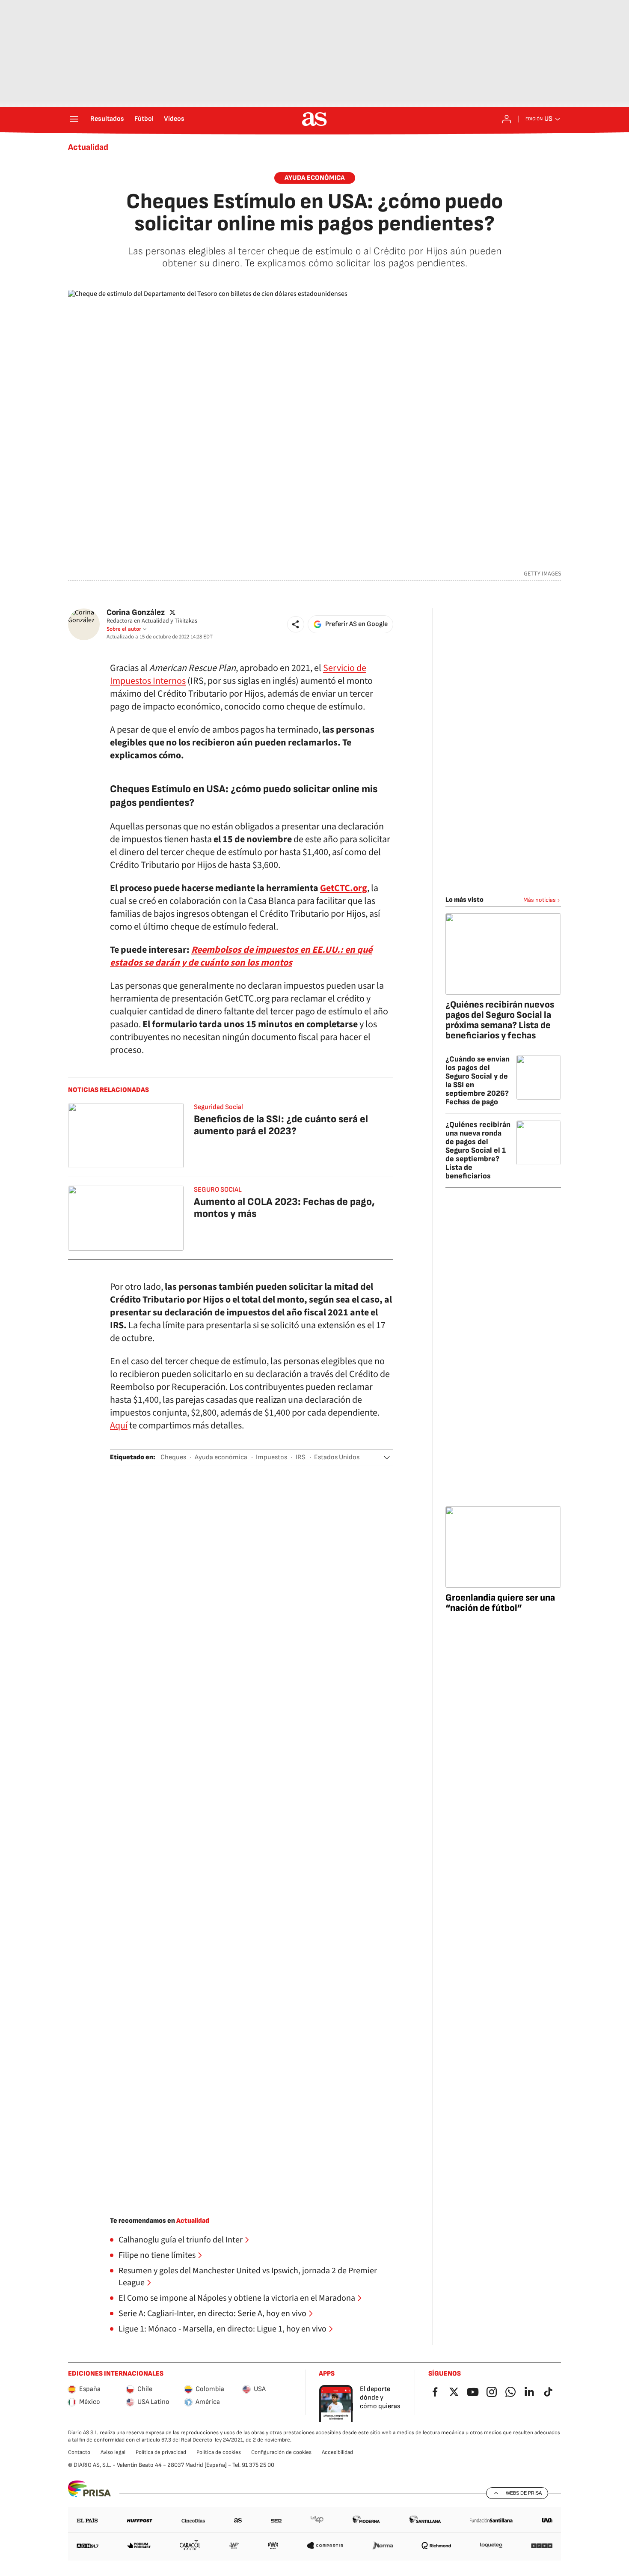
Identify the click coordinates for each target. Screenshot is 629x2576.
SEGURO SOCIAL (218, 1190)
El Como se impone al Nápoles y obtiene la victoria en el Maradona (237, 2298)
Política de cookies (219, 2452)
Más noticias (540, 900)
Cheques (173, 1457)
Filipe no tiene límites (157, 2255)
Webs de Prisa (524, 2493)
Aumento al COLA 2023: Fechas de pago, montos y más (284, 1208)
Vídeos (174, 119)
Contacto (79, 2452)
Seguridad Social (218, 1107)
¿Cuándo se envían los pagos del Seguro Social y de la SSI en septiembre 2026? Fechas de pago (478, 1081)
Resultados (107, 119)
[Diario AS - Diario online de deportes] (314, 119)
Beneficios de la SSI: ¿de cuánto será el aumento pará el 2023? (281, 1125)
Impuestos (271, 1457)
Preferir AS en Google (356, 624)
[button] (296, 624)
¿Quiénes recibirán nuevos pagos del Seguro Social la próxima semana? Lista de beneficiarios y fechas (500, 1020)
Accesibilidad (337, 2452)
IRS (301, 1457)
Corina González (136, 613)
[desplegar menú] (74, 119)
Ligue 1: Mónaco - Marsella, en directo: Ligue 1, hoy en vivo (223, 2329)
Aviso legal (113, 2452)
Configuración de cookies (281, 2452)
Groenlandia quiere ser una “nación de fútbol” (500, 1603)
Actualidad (88, 147)
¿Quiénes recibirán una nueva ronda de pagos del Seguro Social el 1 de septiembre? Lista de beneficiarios (478, 1150)
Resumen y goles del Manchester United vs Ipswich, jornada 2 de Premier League (248, 2277)
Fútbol (144, 119)
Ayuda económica (315, 178)
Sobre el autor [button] (124, 629)
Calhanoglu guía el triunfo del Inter (181, 2240)
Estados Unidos (337, 1457)
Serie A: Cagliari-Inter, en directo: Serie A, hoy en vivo (212, 2314)
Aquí (119, 1425)
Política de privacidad (161, 2452)
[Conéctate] (507, 119)
